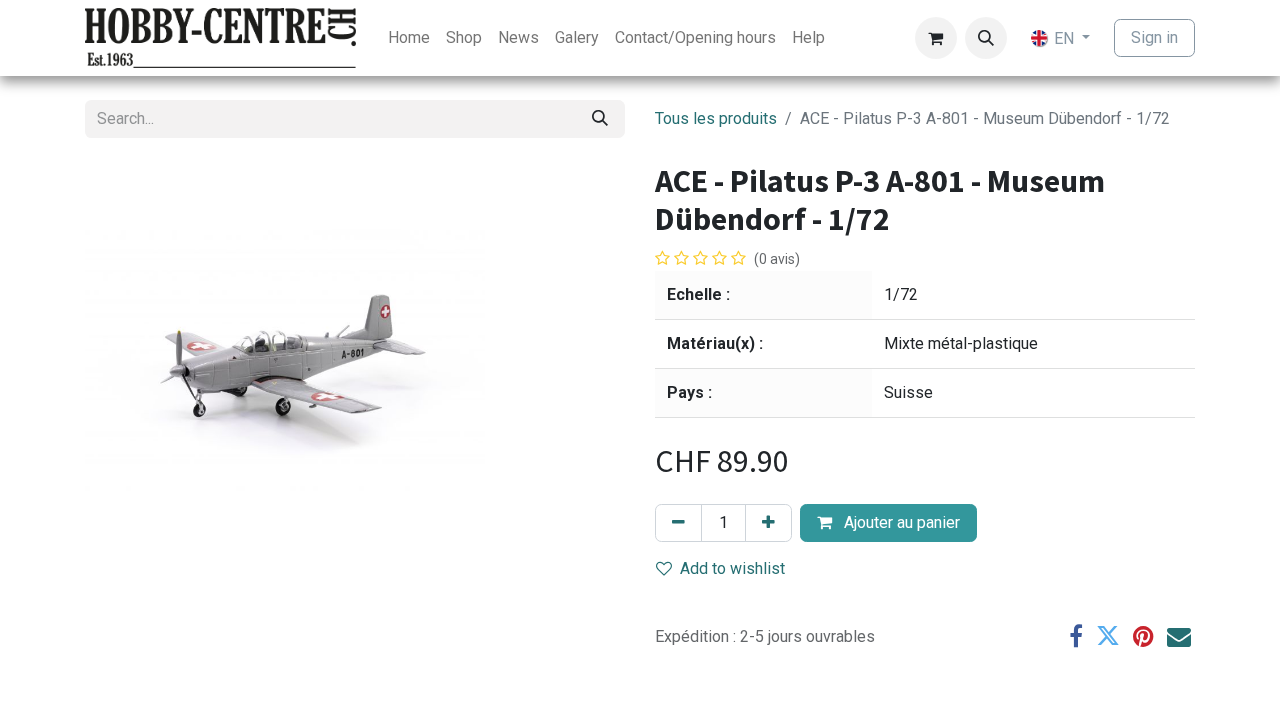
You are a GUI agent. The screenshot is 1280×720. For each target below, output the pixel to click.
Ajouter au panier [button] (900, 522)
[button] (986, 38)
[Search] (600, 119)
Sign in (1154, 37)
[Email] (1179, 636)
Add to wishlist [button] (732, 568)
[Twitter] (1108, 636)
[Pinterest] (1143, 636)
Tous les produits (716, 118)
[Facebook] (1076, 636)
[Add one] (768, 523)
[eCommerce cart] (936, 38)
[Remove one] (678, 523)
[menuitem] (409, 38)
